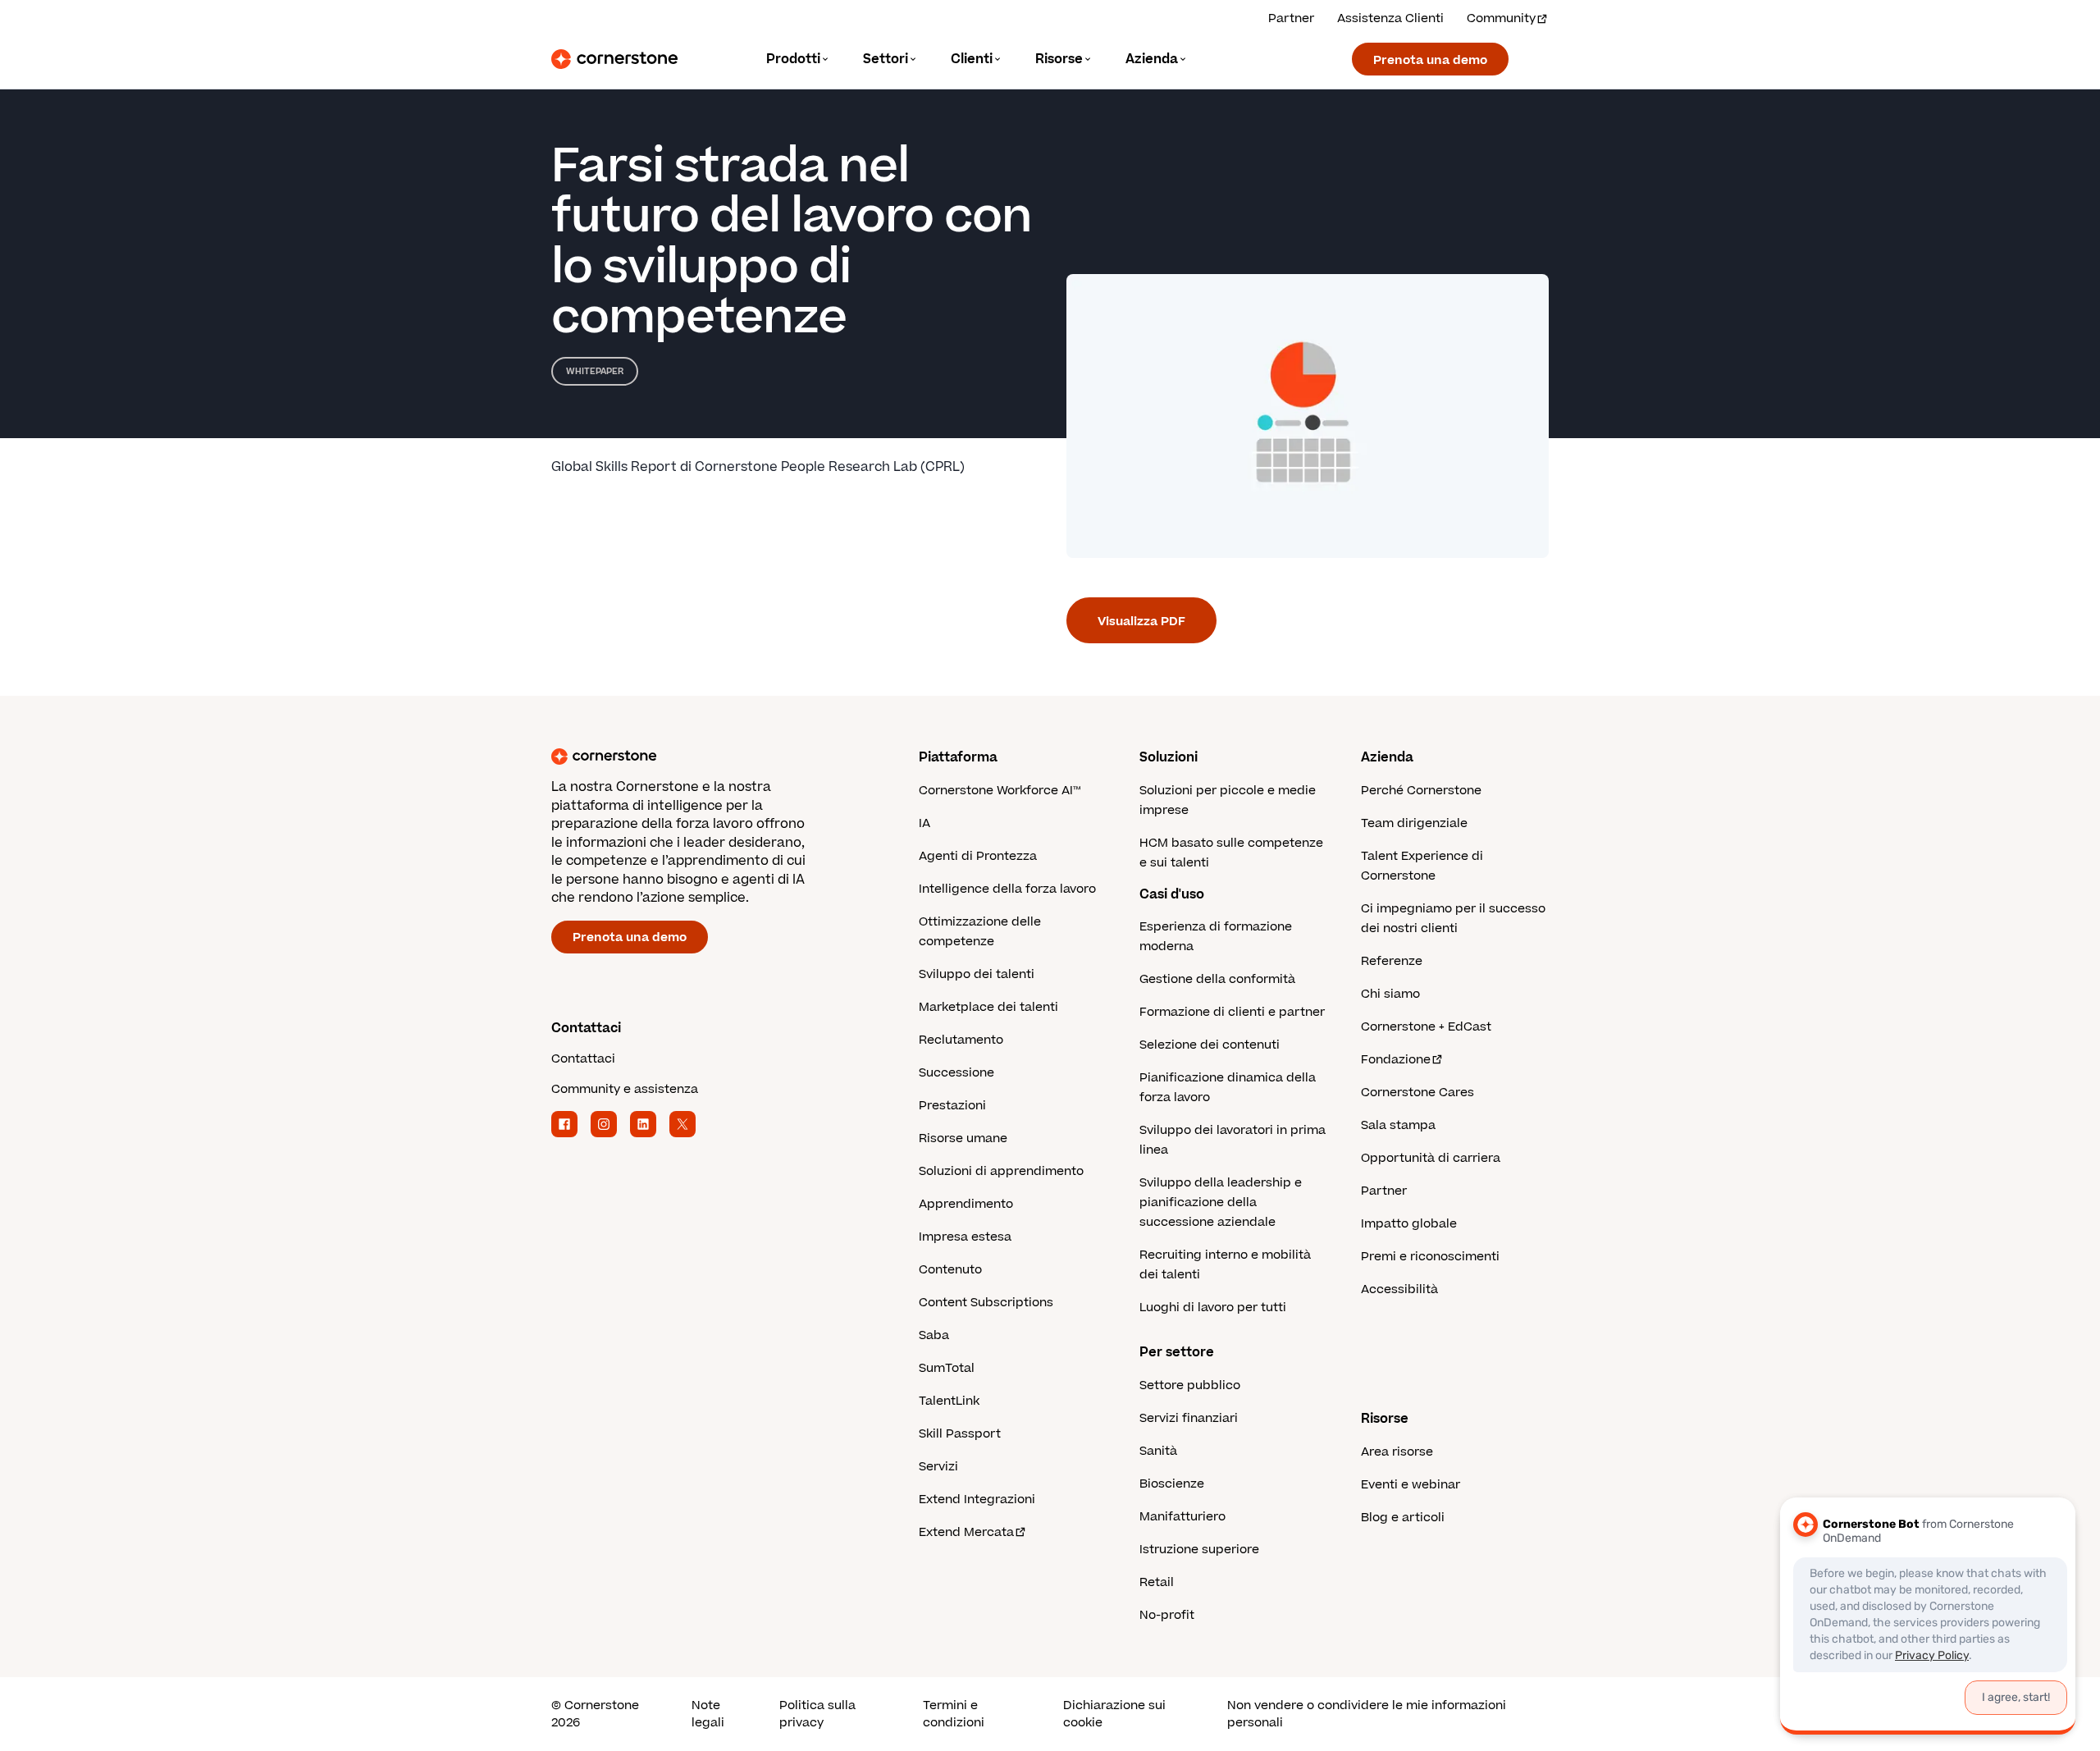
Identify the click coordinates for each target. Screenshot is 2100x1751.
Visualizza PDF (1141, 622)
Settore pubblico (1190, 1385)
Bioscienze (1172, 1484)
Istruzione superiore (1199, 1550)
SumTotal (947, 1368)
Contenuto (950, 1270)
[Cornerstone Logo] (614, 59)
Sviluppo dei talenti (977, 974)
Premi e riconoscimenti (1430, 1257)
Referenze (1392, 961)
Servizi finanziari (1189, 1418)
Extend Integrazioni (977, 1500)
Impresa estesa (965, 1237)
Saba (934, 1335)
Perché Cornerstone (1421, 791)
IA (924, 823)
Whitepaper (595, 371)
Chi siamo (1390, 994)
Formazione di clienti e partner (1232, 1012)
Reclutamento (961, 1040)
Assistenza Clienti (1390, 18)
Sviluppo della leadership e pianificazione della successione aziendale (1221, 1202)
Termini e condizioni (954, 1714)
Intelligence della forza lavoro (1007, 889)
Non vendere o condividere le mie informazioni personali (1367, 1714)
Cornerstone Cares (1417, 1093)
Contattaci (583, 1059)
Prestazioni (952, 1106)
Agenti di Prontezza (978, 856)
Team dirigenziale (1414, 823)
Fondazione (1396, 1060)
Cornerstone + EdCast (1426, 1027)
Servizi (938, 1467)
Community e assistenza (625, 1089)
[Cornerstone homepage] (709, 757)
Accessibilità (1399, 1289)
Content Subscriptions (986, 1303)
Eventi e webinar (1411, 1485)
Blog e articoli (1403, 1518)
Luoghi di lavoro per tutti (1213, 1308)
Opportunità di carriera (1431, 1158)
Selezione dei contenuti (1210, 1045)
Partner (1291, 18)
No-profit (1167, 1615)
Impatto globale (1409, 1224)
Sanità (1158, 1451)
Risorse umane (963, 1138)
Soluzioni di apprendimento (1001, 1171)
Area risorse (1397, 1452)
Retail (1157, 1582)
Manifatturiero (1182, 1517)
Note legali (708, 1714)
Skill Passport (960, 1434)
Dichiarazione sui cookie (1114, 1714)
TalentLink (949, 1401)
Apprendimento (966, 1204)
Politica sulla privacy (817, 1714)
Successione (956, 1073)
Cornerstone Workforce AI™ (1000, 791)
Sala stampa (1398, 1125)
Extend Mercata (966, 1532)
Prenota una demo (1430, 60)
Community (1501, 18)
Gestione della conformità (1217, 979)
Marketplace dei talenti (988, 1007)
